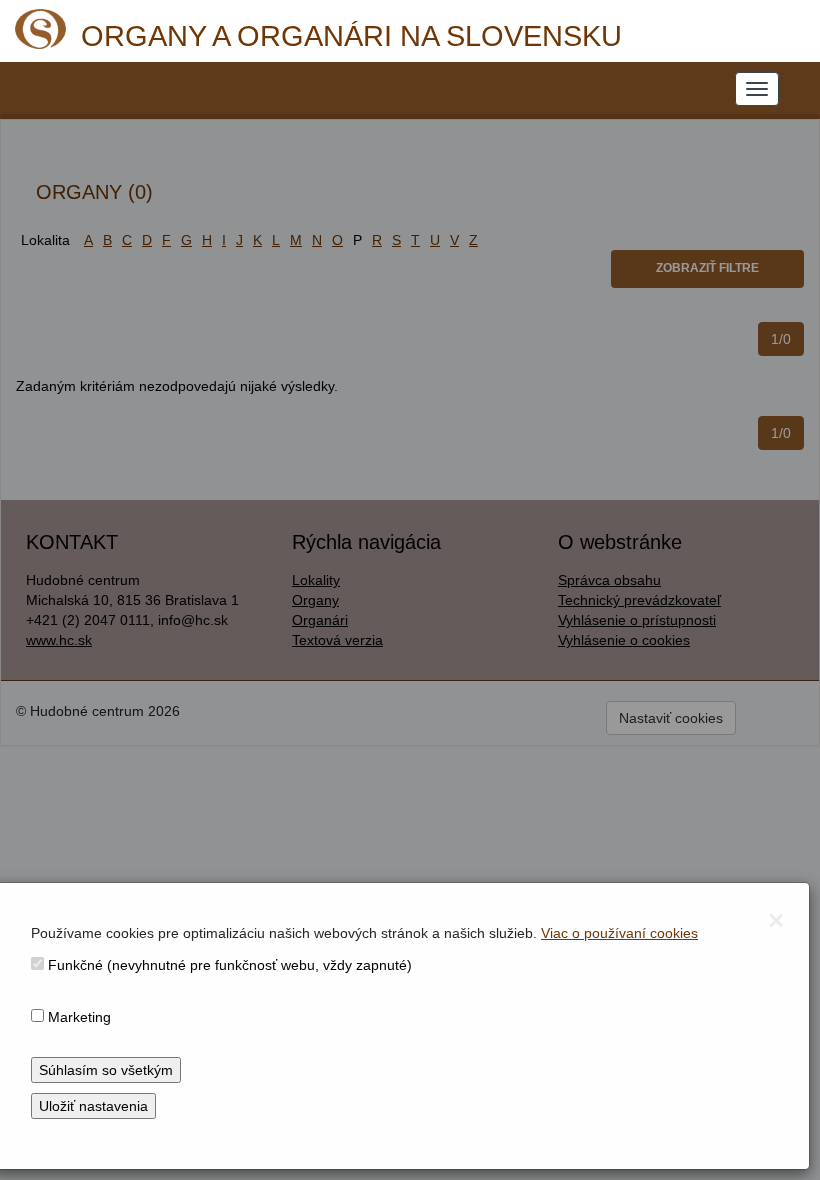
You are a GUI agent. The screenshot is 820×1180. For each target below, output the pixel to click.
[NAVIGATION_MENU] (757, 89)
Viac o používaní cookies (619, 933)
